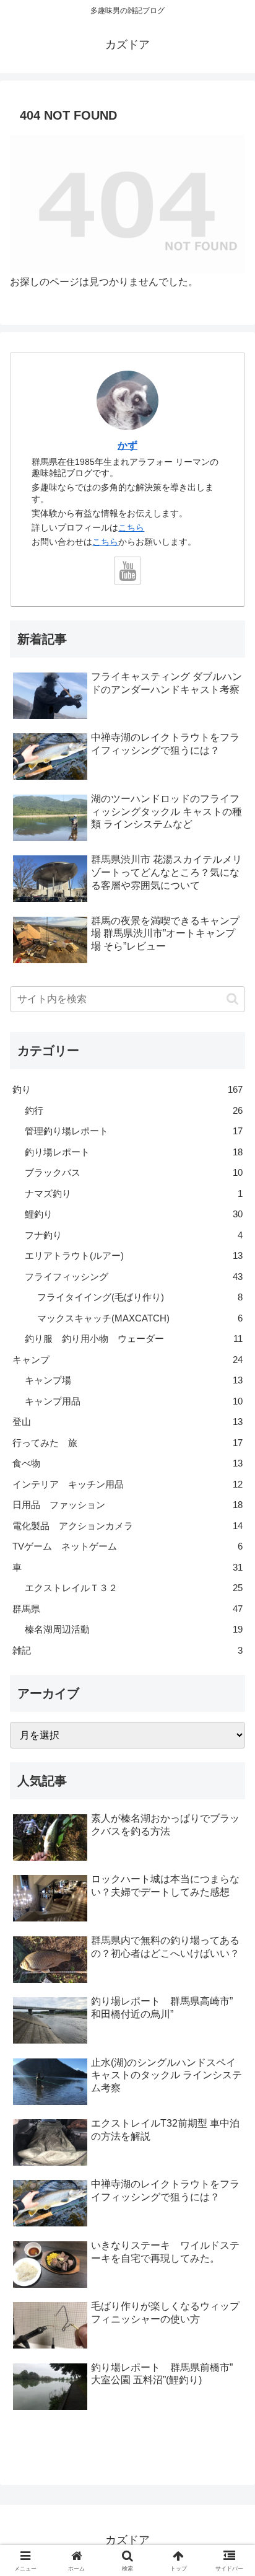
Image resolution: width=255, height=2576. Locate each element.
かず (127, 445)
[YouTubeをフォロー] (128, 571)
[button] (232, 999)
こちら (131, 527)
